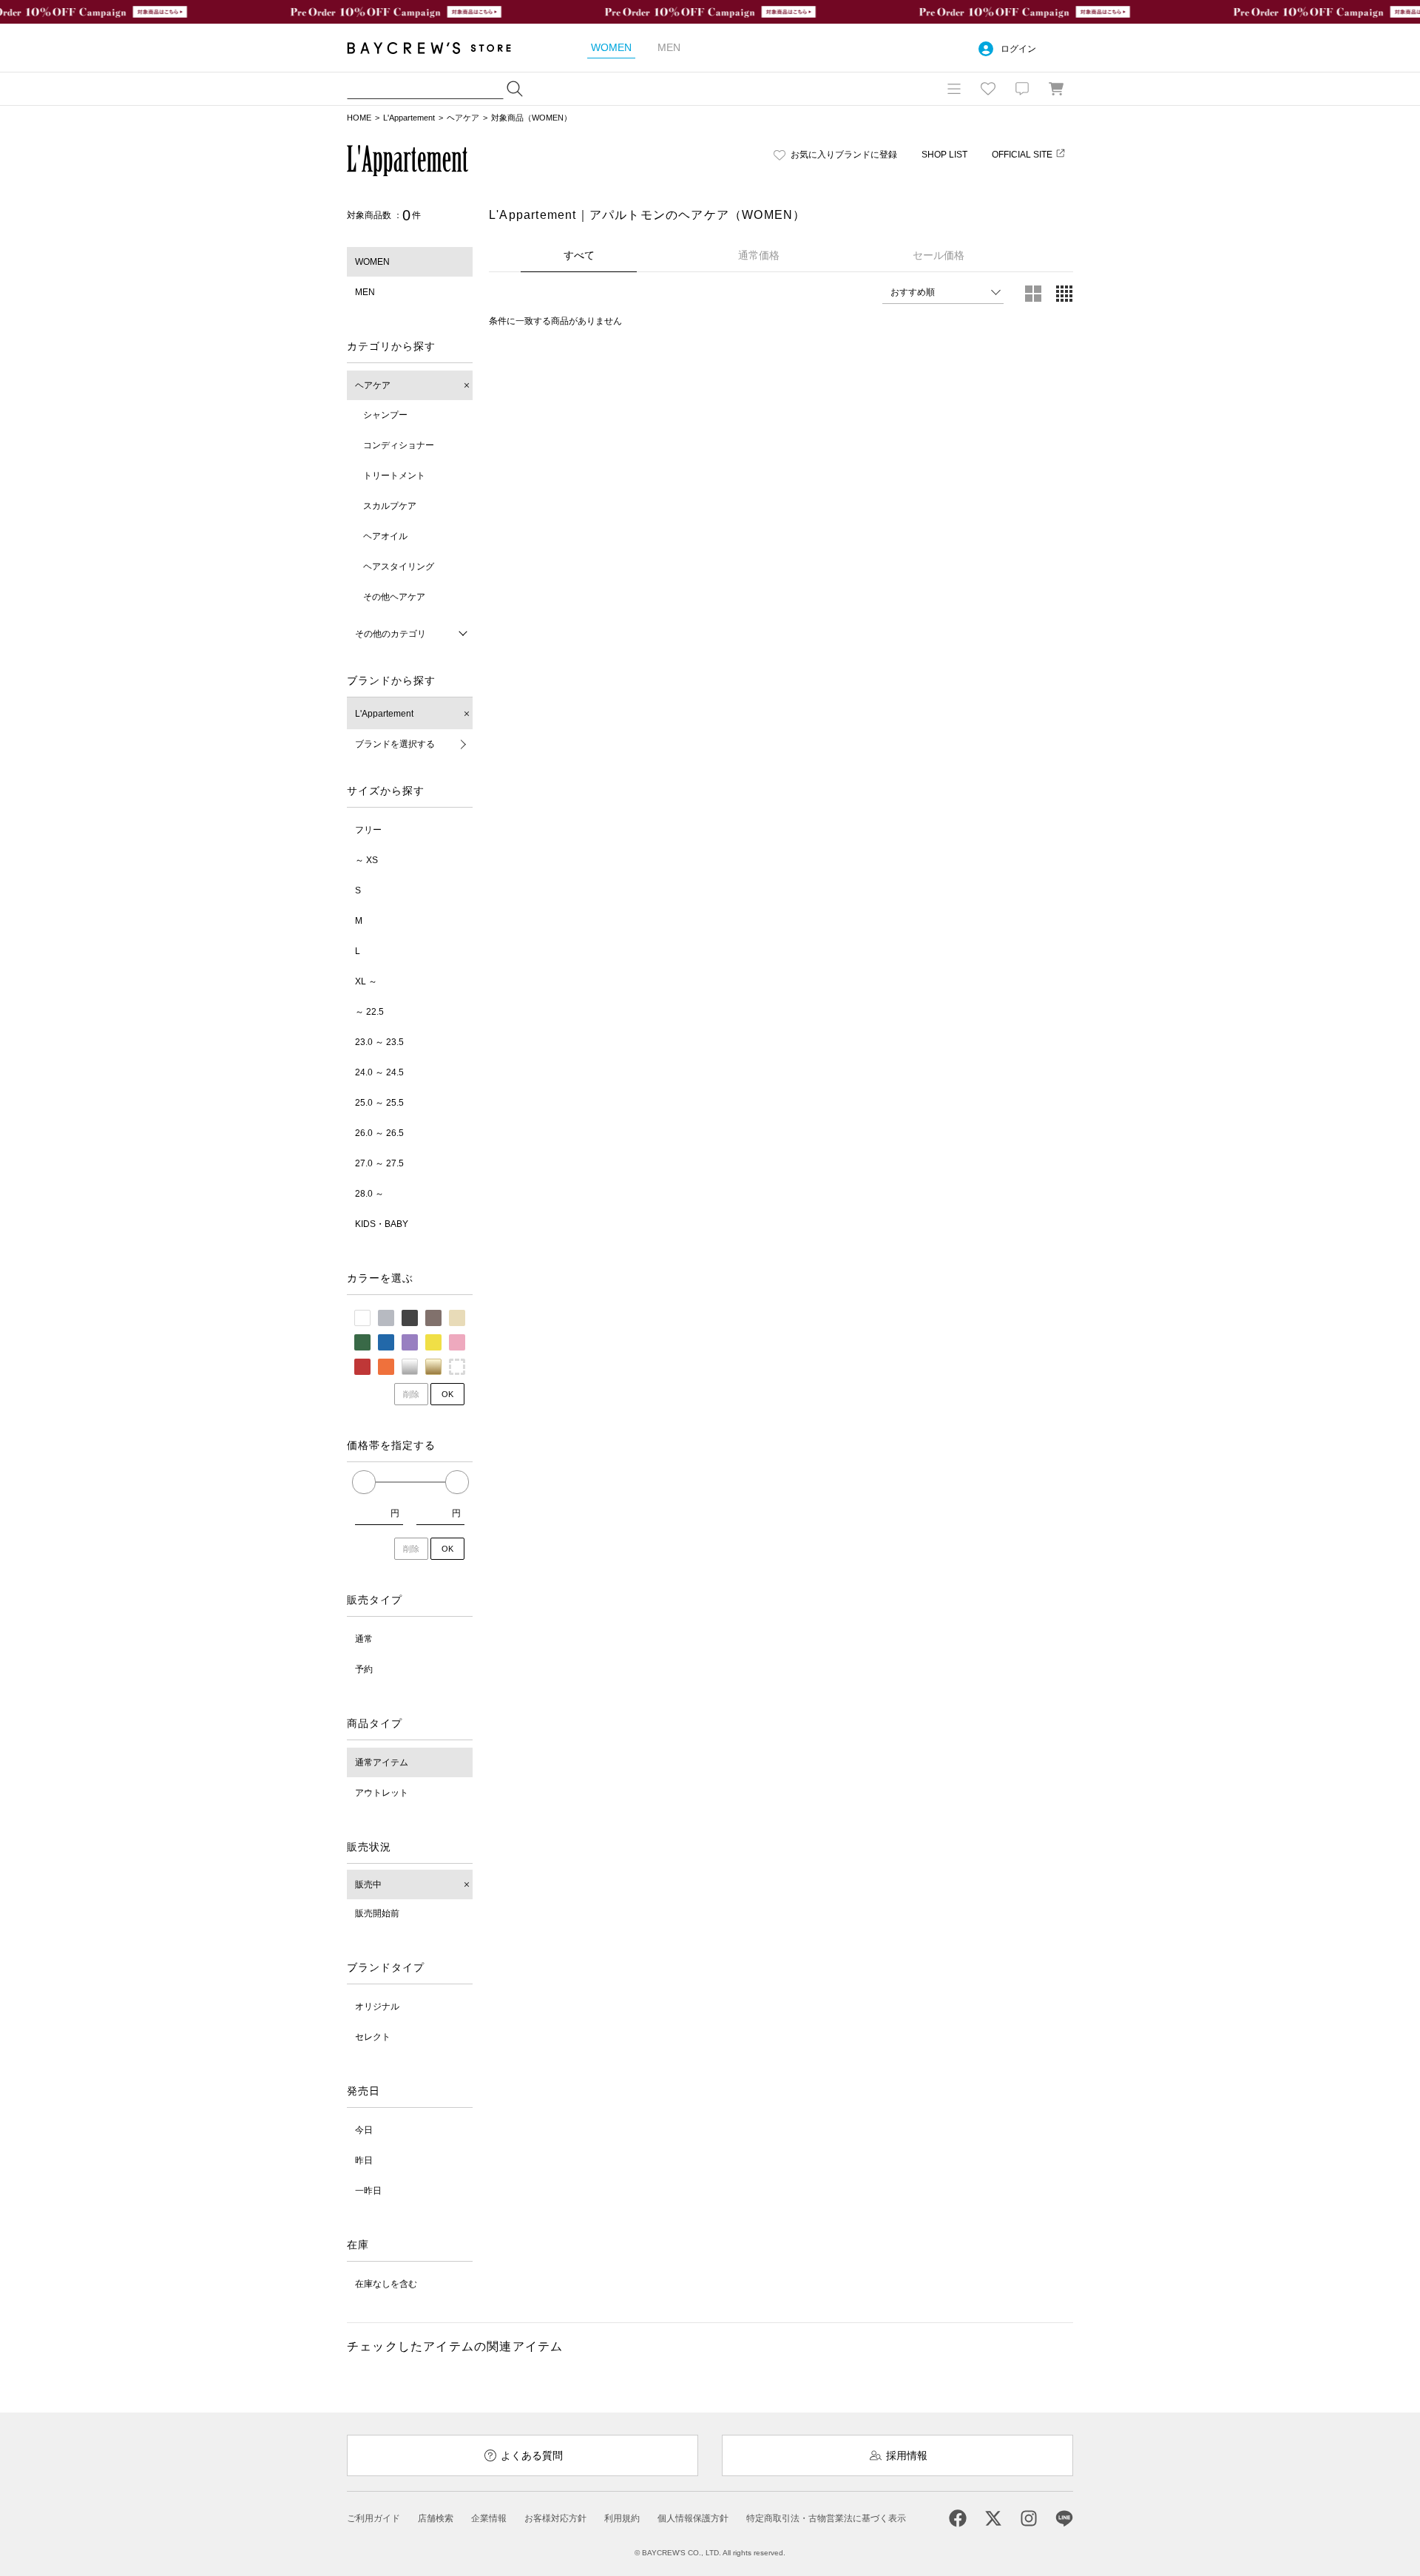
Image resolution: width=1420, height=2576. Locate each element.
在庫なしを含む (386, 2284)
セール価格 (939, 255)
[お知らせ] (1022, 89)
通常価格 (759, 255)
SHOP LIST (944, 155)
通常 (364, 1639)
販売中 (368, 1884)
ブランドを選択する (395, 744)
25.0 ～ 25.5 (379, 1103)
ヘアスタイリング (399, 567)
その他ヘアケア (394, 597)
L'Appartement (409, 118)
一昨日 (368, 2191)
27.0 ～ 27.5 (379, 1163)
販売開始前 (377, 1913)
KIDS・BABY (382, 1224)
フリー (368, 830)
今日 (364, 2130)
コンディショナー (399, 445)
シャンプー (385, 415)
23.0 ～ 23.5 (379, 1042)
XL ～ (366, 981)
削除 (411, 1394)
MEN (365, 292)
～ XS (366, 860)
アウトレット (382, 1793)
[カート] (1056, 89)
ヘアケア (463, 118)
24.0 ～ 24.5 (379, 1072)
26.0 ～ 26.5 (379, 1133)
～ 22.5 (369, 1012)
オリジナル (377, 2007)
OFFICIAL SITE (1022, 155)
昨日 (364, 2160)
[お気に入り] (988, 89)
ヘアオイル (385, 536)
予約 (364, 1669)
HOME (359, 118)
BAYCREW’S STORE (439, 48)
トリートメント (394, 476)
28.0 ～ (369, 1194)
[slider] (364, 1482)
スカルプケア (390, 506)
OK (447, 1394)
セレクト (373, 2037)
